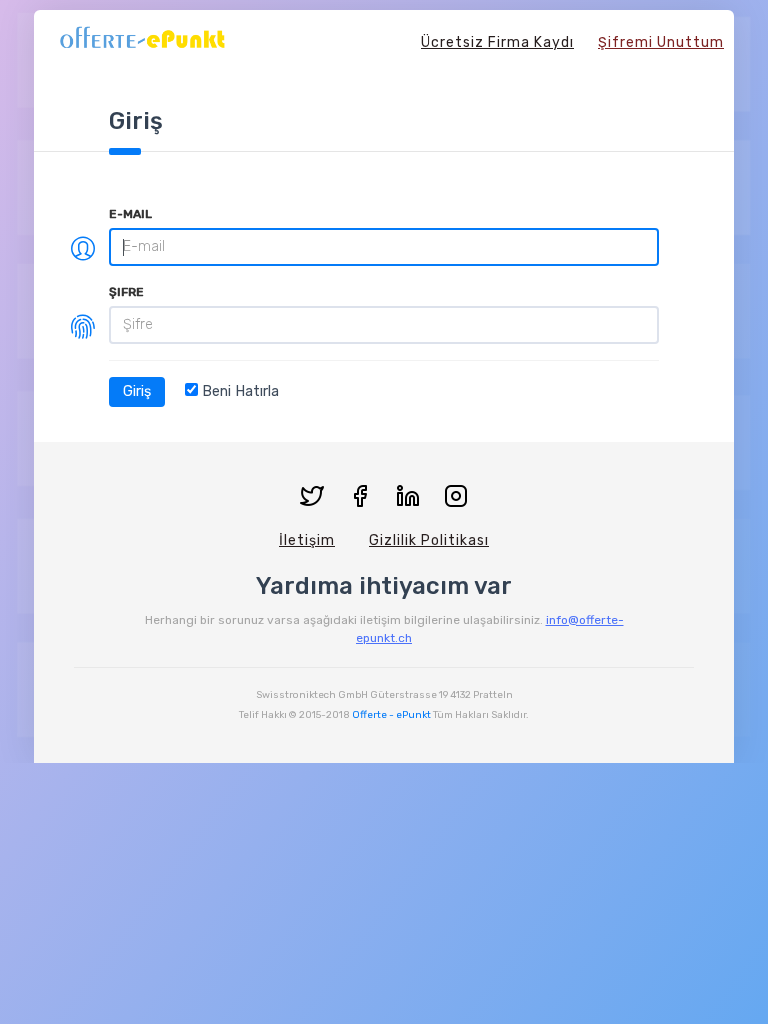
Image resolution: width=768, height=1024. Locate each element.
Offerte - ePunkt (391, 715)
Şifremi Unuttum (661, 42)
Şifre (126, 292)
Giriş (137, 391)
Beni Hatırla (238, 391)
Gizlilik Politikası (429, 540)
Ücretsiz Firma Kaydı (497, 42)
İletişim (307, 540)
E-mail (130, 214)
